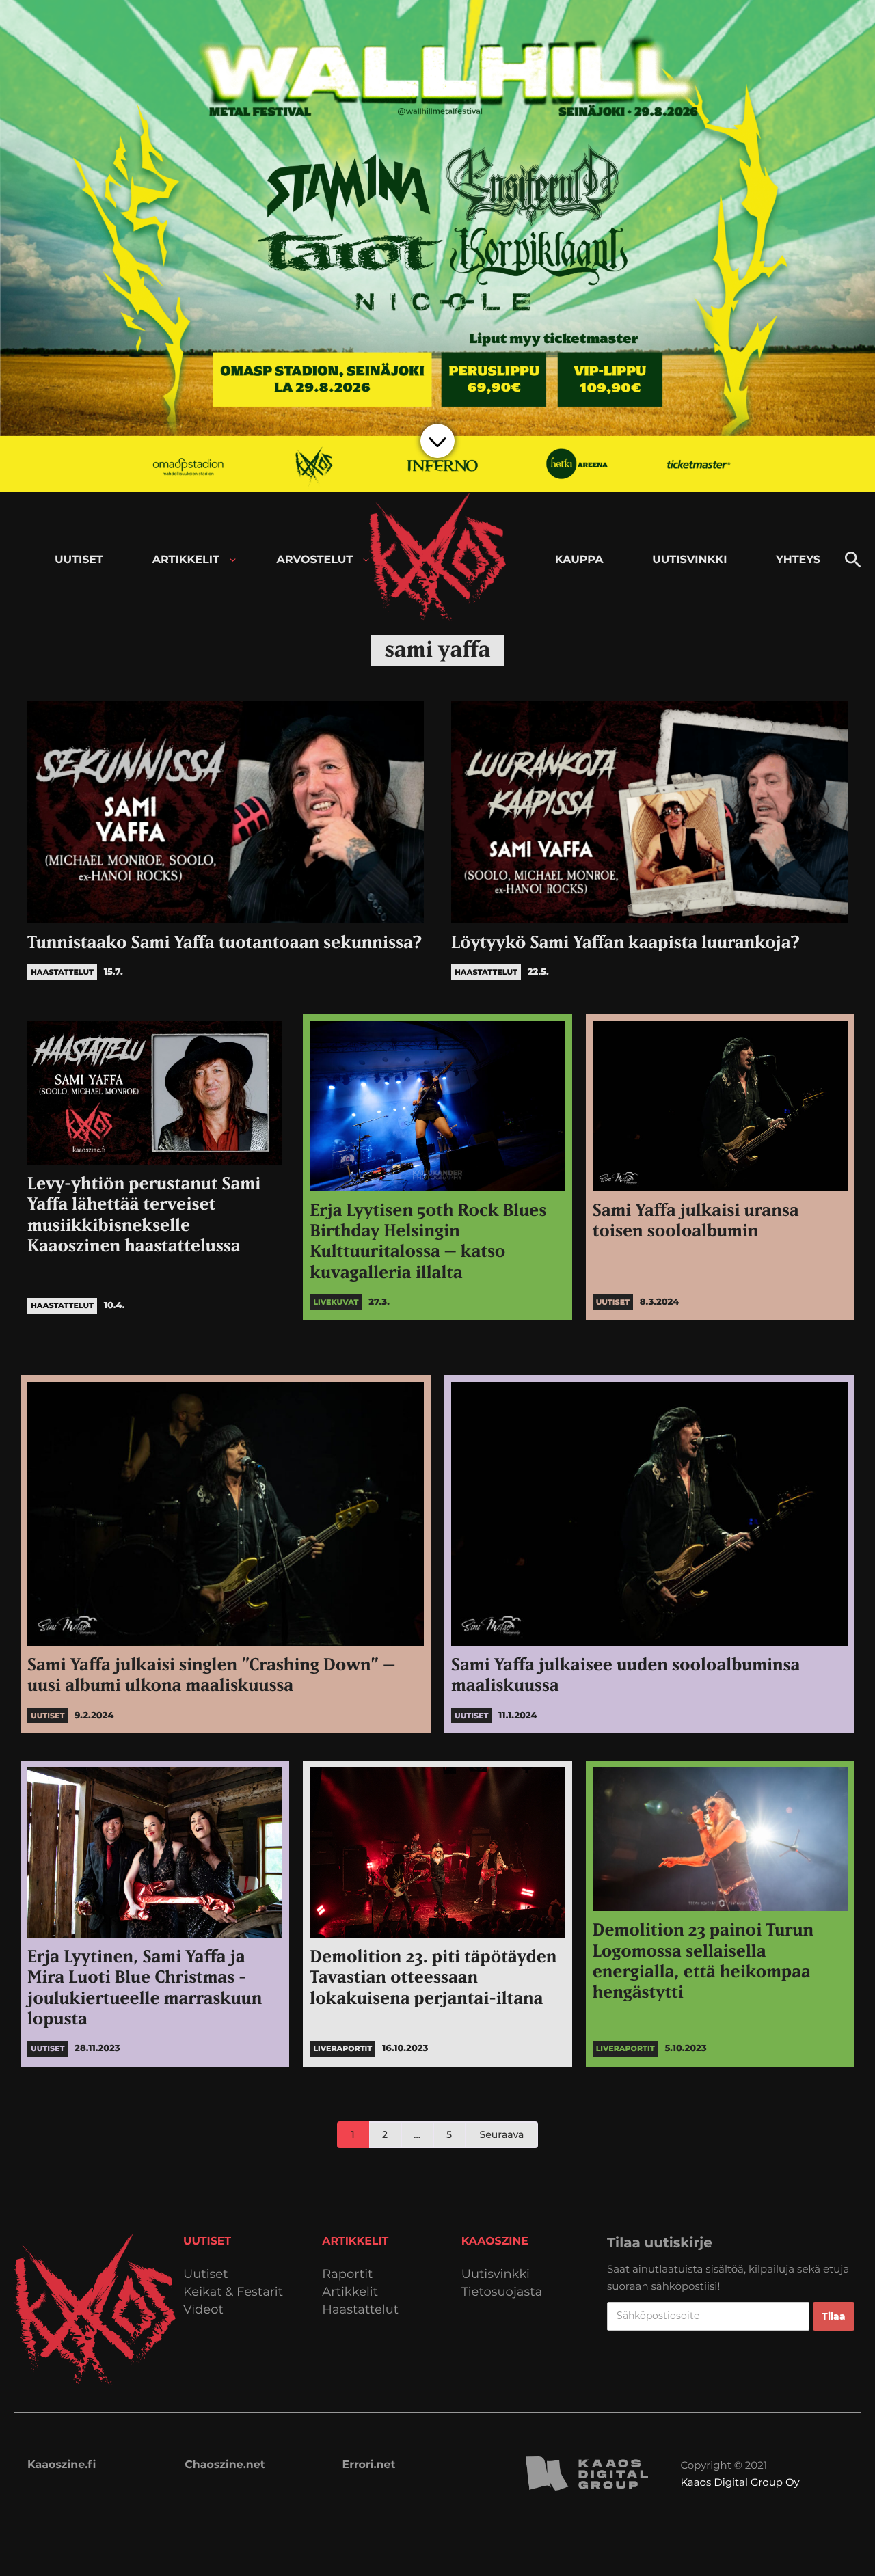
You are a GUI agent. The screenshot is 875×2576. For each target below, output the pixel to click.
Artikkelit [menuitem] (186, 560)
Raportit (347, 2274)
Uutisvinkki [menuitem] (689, 560)
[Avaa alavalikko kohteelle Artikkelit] (233, 560)
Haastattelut (360, 2310)
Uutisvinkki (496, 2274)
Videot (203, 2310)
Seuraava (502, 2134)
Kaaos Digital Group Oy (740, 2482)
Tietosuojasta (502, 2292)
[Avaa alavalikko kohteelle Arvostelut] (366, 560)
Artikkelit (350, 2292)
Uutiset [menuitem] (79, 560)
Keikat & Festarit (233, 2292)
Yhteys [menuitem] (798, 560)
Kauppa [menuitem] (579, 560)
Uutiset (206, 2274)
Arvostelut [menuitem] (315, 560)
